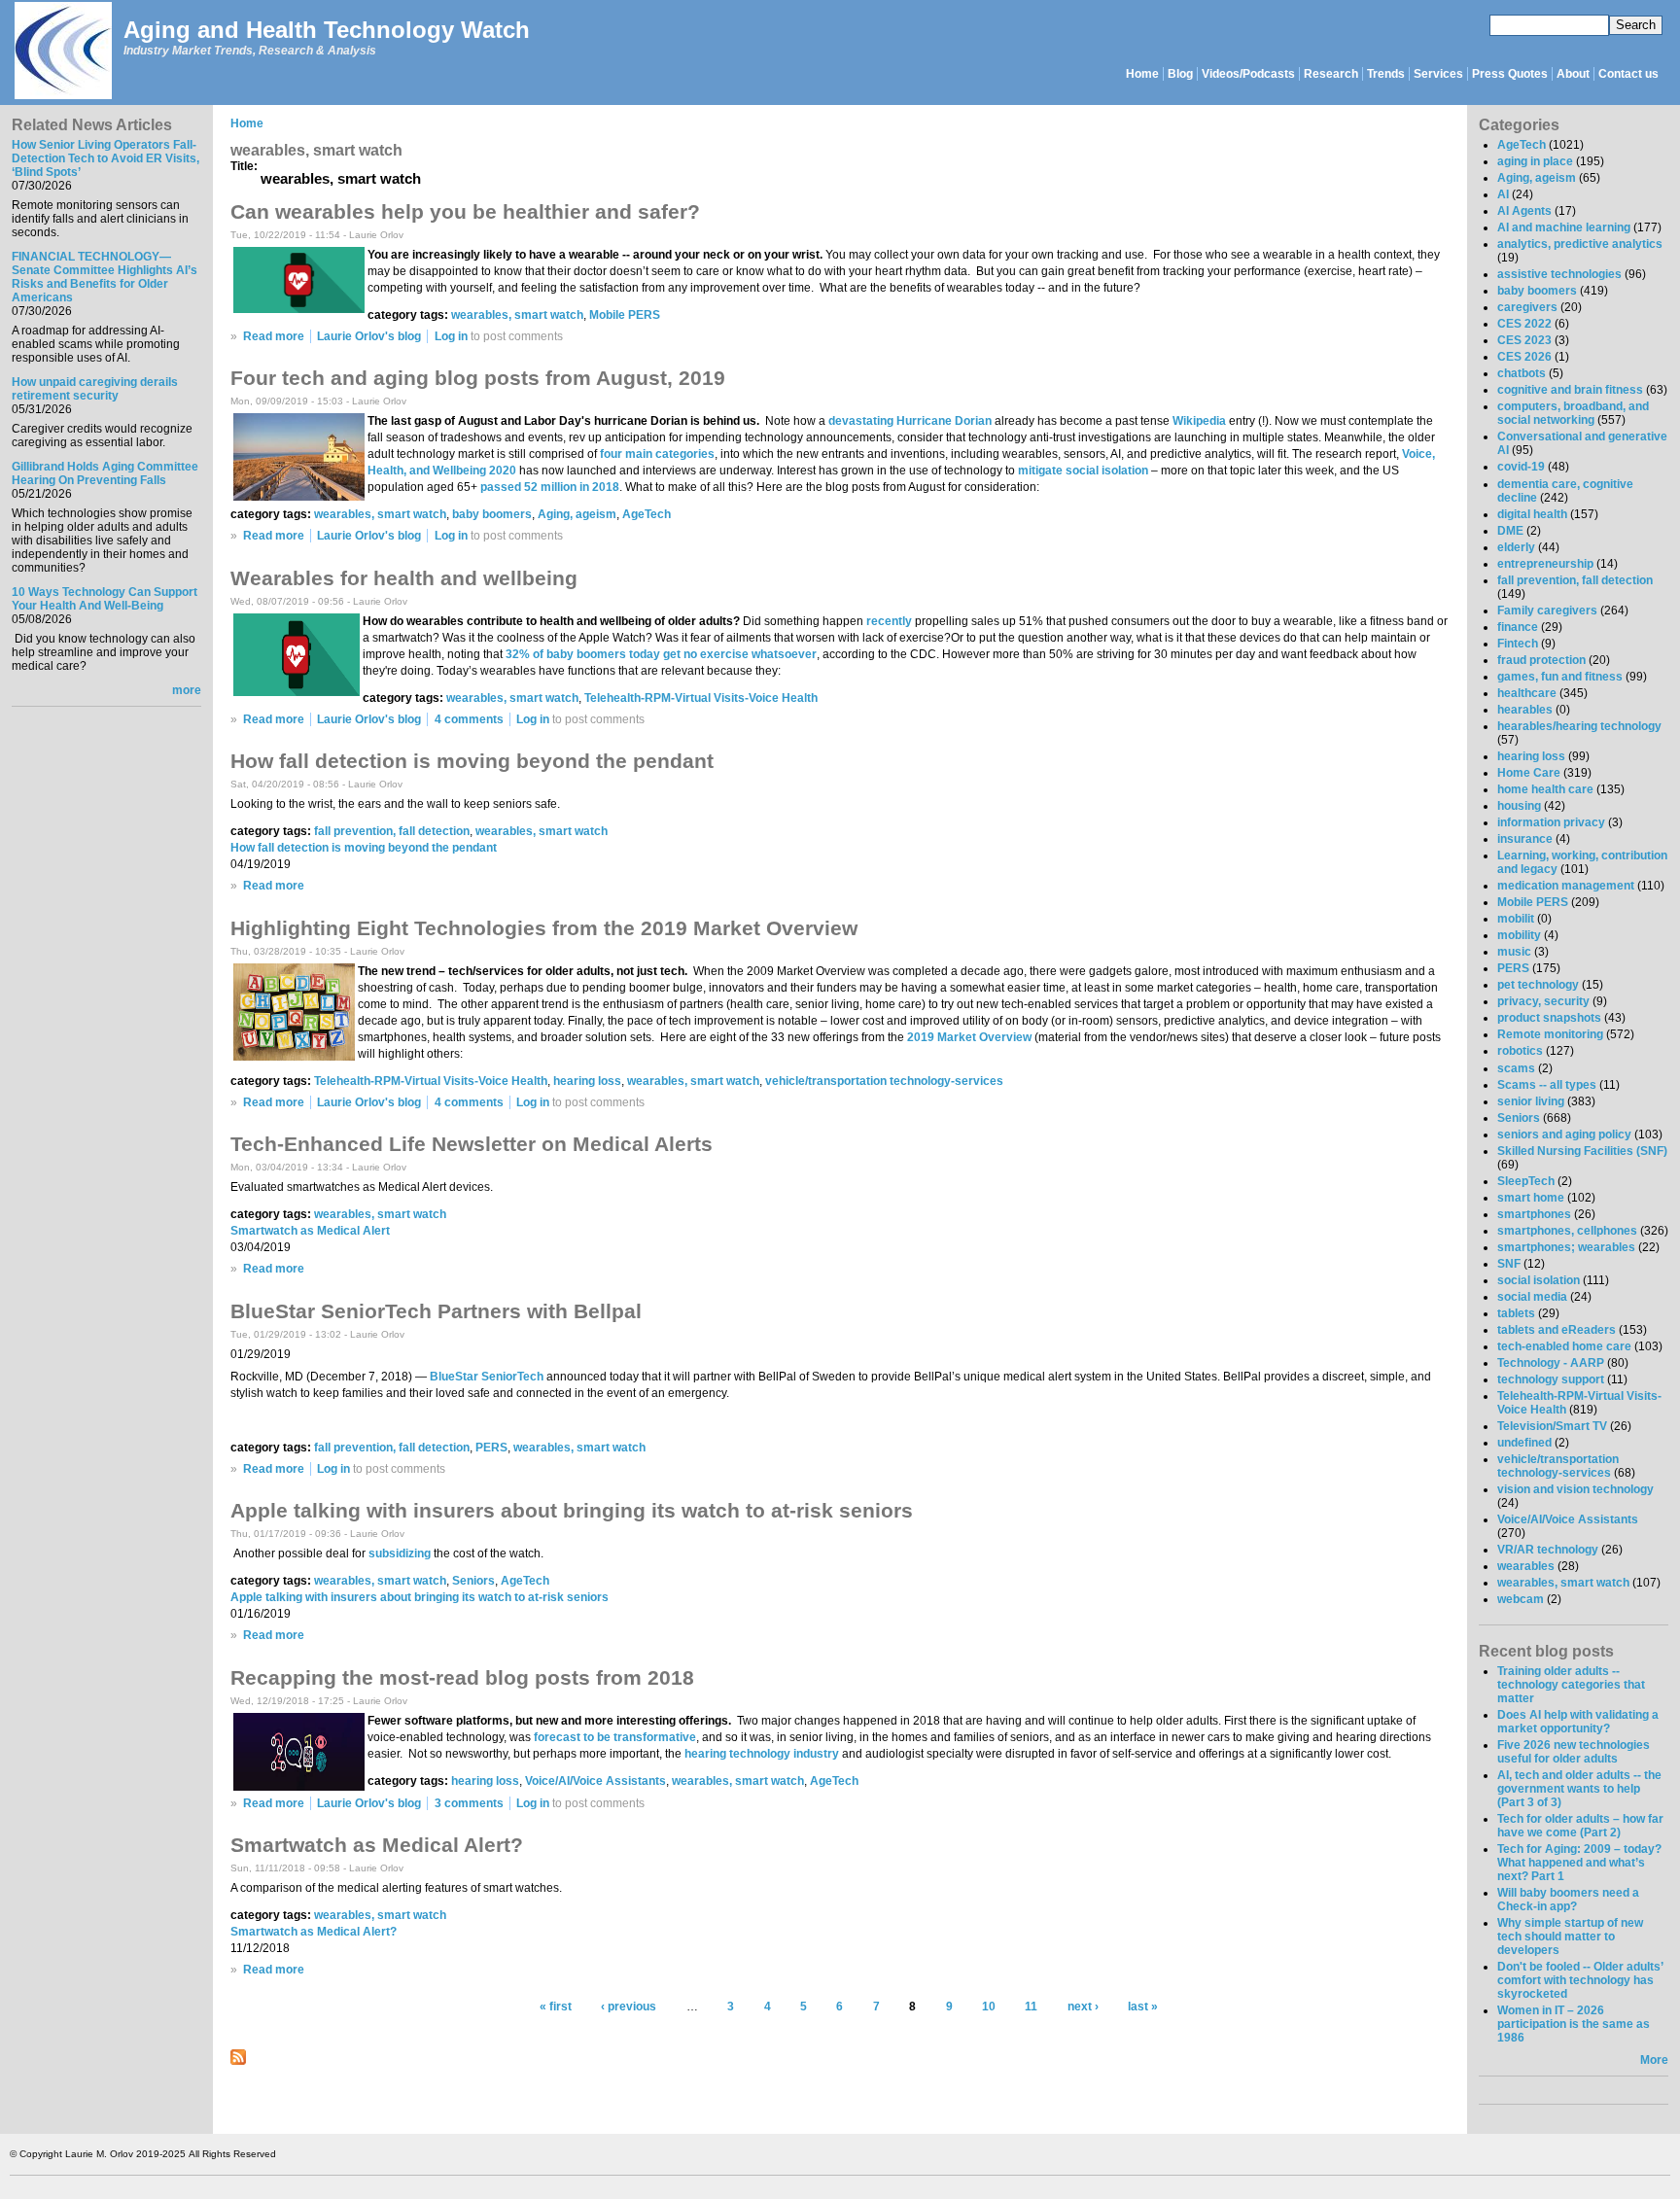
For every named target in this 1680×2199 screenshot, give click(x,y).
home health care (1545, 789)
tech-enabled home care (1564, 1346)
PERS (491, 1448)
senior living (1531, 1101)
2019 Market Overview (969, 1037)
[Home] (62, 52)
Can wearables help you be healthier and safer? (465, 211)
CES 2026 (1524, 357)
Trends (1386, 74)
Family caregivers (1547, 611)
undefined (1524, 1443)
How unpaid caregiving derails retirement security (95, 389)
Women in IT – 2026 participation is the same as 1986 (1574, 2024)
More (1654, 2060)
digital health (1532, 514)
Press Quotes (1510, 74)
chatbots (1522, 373)
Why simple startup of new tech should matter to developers (1570, 1937)
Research (1331, 74)
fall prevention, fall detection (392, 831)
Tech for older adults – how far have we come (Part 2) (1580, 1826)
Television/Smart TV (1552, 1426)
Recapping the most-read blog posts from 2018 (462, 1677)
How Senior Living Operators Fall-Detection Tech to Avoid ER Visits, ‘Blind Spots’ (105, 158)
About (1573, 74)
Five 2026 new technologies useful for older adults (1574, 1752)
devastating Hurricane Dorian (910, 421)
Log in (451, 336)
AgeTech (647, 514)
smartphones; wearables (1566, 1247)
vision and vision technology (1575, 1489)
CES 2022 (1524, 324)
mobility (1519, 935)
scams (1516, 1068)
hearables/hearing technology (1579, 726)
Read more (274, 336)
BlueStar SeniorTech (487, 1377)
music (1514, 952)
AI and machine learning (1564, 227)
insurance (1525, 839)
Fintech (1518, 644)
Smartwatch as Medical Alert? (377, 1845)
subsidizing (400, 1553)
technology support (1551, 1379)
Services (1438, 74)
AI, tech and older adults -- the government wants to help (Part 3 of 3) (1579, 1789)
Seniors (473, 1581)
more (187, 690)
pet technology (1538, 985)
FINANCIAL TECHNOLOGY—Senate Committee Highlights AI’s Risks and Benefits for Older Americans (105, 277)
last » (1143, 2007)
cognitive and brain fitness (1570, 390)
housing (1519, 806)
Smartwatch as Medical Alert (310, 1231)
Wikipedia (1199, 421)
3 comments (469, 1803)
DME (1510, 531)
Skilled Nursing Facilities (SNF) (1582, 1151)
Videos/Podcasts (1248, 74)
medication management (1566, 886)
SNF (1509, 1264)
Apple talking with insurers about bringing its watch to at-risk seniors (572, 1510)
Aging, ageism (577, 514)
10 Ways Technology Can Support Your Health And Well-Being (105, 599)
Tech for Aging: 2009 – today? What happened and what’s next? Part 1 (1579, 1863)
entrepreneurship (1545, 564)
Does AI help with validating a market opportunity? (1578, 1722)
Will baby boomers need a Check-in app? (1568, 1900)
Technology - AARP (1551, 1363)
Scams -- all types (1547, 1085)
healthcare (1527, 693)
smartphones (1534, 1214)
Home (1142, 74)
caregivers (1527, 307)
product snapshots (1549, 1018)
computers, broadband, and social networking (1573, 413)
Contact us (1628, 74)
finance (1518, 627)
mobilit (1516, 919)
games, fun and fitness (1560, 677)
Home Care (1529, 773)
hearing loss (587, 1081)
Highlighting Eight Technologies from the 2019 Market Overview (544, 928)
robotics (1520, 1051)
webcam (1521, 1599)
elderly (1516, 547)
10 (989, 2007)
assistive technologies (1559, 274)
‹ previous (629, 2007)
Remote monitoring (1550, 1034)
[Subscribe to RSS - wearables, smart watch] (238, 2061)
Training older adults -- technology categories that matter (1571, 1685)
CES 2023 (1524, 340)
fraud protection (1541, 660)
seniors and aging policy (1564, 1134)
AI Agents (1524, 211)
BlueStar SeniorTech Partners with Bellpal (436, 1311)
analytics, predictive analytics (1580, 244)
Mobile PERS (625, 315)
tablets (1516, 1313)
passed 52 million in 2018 (550, 487)
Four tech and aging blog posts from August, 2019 (478, 378)
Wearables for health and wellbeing (404, 578)
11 (1031, 2007)
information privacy (1551, 822)
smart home (1531, 1198)
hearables (1525, 710)
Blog (1180, 74)
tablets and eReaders (1557, 1330)
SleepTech (1526, 1181)
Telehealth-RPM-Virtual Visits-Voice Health (701, 698)
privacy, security (1543, 1001)
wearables (1526, 1566)
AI (1503, 194)
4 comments (469, 719)
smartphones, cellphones (1567, 1231)
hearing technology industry (762, 1754)
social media (1532, 1297)
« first (556, 2007)
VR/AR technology (1548, 1550)
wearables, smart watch (517, 315)
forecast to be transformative (615, 1737)
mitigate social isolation (1083, 471)
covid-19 (1521, 467)
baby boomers (492, 514)
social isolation (1539, 1280)
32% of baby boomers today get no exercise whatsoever (661, 654)
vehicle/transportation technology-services (884, 1081)
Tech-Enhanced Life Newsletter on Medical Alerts (472, 1144)
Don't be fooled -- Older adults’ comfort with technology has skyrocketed (1580, 1980)
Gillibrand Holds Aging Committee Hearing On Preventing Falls (105, 473)
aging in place (1535, 161)
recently (889, 621)
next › (1083, 2007)
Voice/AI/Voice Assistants (595, 1781)
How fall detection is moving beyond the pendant (472, 761)
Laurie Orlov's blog (369, 336)
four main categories (657, 454)
